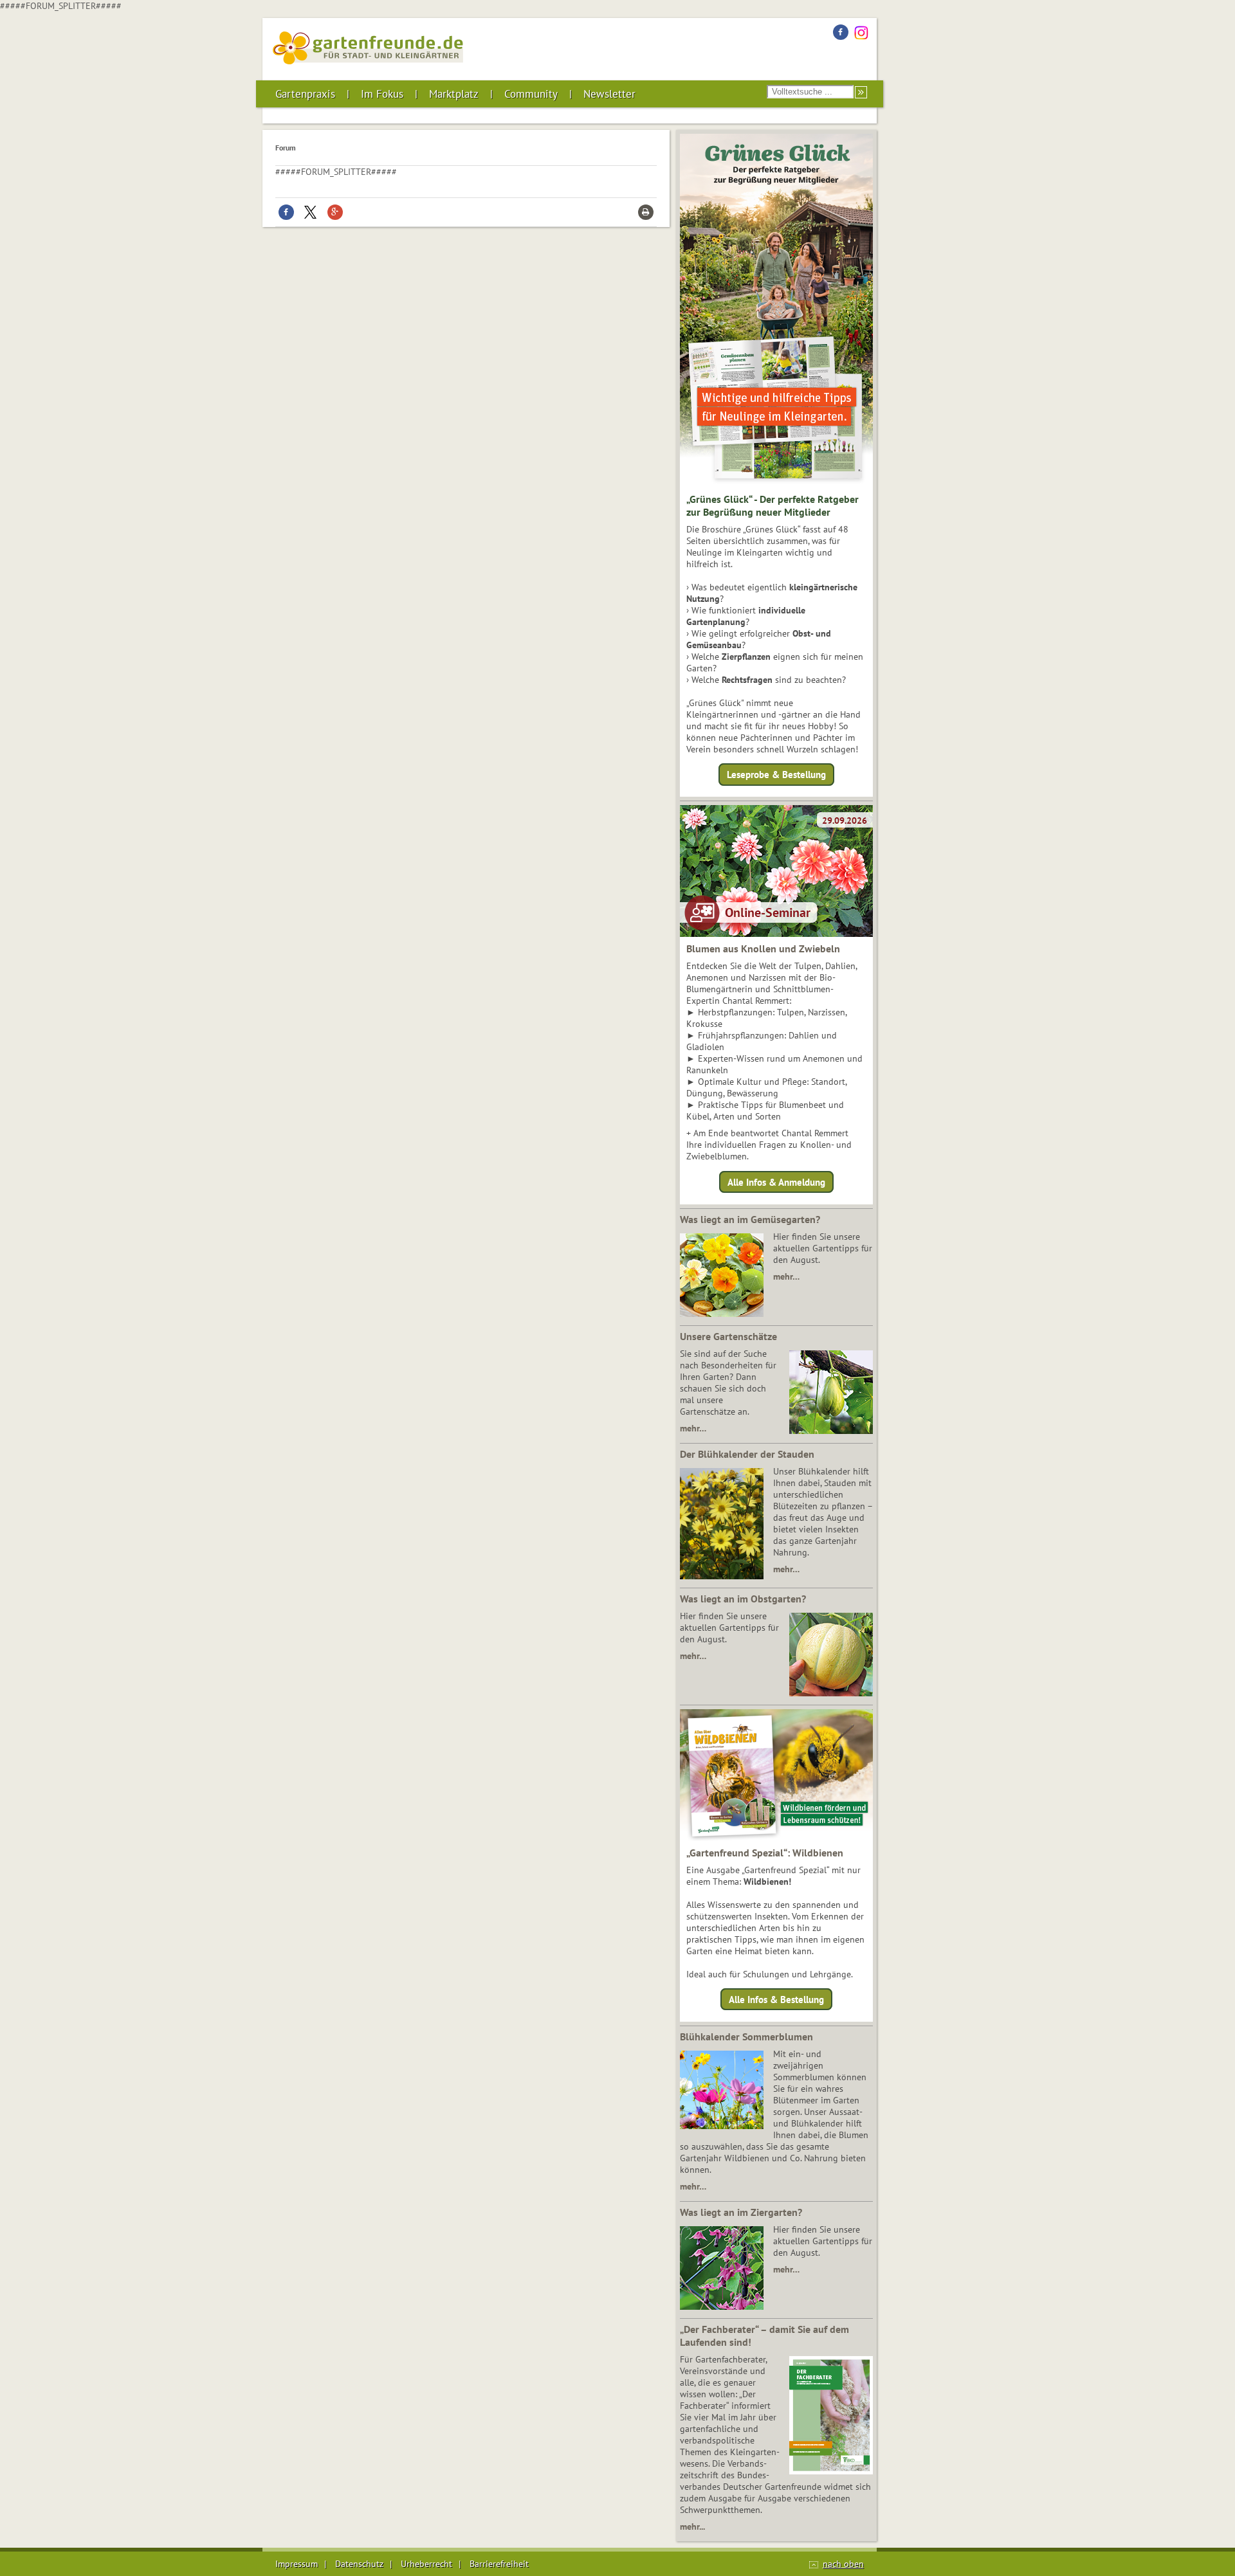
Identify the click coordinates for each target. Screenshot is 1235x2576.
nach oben (843, 2564)
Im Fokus (382, 94)
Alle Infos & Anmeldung (776, 1182)
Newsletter (609, 94)
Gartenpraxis (305, 94)
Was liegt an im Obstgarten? (743, 1599)
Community (531, 94)
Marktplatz (454, 94)
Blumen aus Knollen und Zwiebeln (763, 948)
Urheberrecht (426, 2564)
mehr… (786, 1276)
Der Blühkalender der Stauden (747, 1454)
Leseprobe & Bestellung (776, 775)
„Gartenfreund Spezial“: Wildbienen (765, 1853)
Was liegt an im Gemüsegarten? (750, 1219)
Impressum (297, 2564)
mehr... (692, 2526)
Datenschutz (359, 2564)
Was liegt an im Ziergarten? (741, 2212)
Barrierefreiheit (499, 2564)
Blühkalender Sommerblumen (746, 2036)
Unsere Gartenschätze (728, 1336)
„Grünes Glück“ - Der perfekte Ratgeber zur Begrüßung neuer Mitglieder (773, 505)
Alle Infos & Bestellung (776, 2000)
